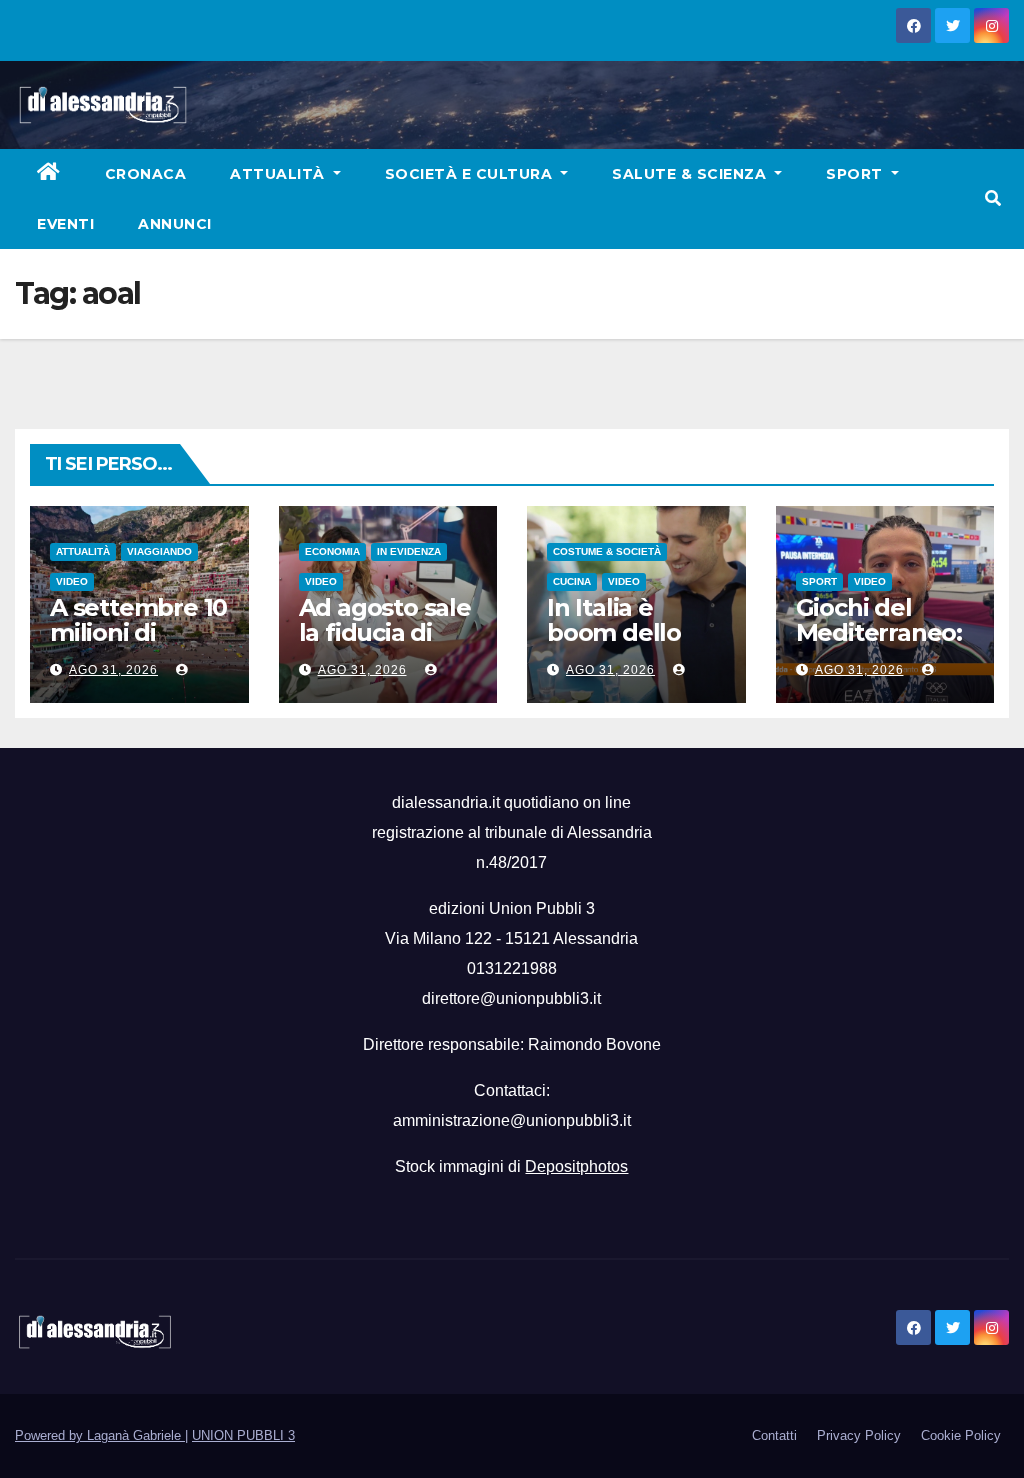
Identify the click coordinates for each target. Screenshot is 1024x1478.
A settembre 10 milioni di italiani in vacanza (138, 645)
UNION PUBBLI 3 (243, 1435)
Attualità (279, 174)
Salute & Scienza (691, 174)
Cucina (572, 581)
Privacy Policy (859, 1435)
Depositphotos (576, 1166)
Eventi (65, 224)
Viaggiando (159, 551)
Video (72, 581)
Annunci (175, 224)
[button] (993, 198)
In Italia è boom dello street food (614, 632)
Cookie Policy (961, 1435)
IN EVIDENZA (409, 551)
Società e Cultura (471, 174)
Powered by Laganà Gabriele (100, 1435)
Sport (856, 174)
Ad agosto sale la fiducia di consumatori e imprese (385, 645)
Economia (332, 551)
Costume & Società (607, 551)
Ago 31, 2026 (113, 670)
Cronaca (146, 174)
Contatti (774, 1435)
